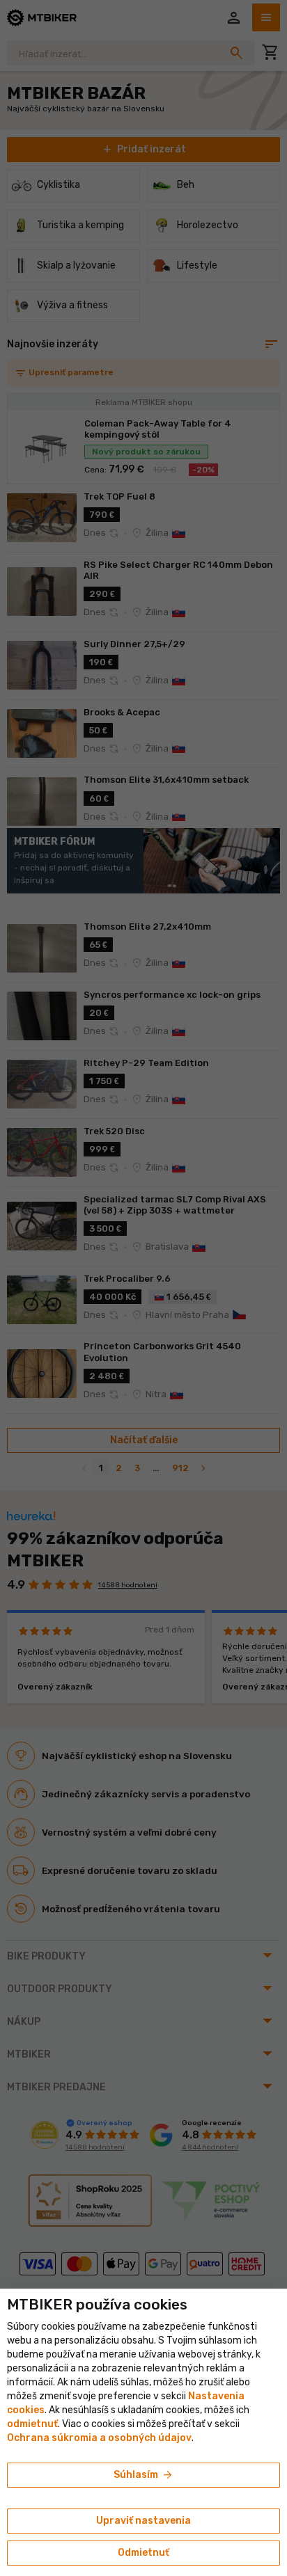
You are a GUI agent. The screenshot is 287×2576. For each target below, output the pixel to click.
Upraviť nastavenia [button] (143, 2521)
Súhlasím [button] (144, 2475)
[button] (32, 2424)
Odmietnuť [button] (143, 2553)
